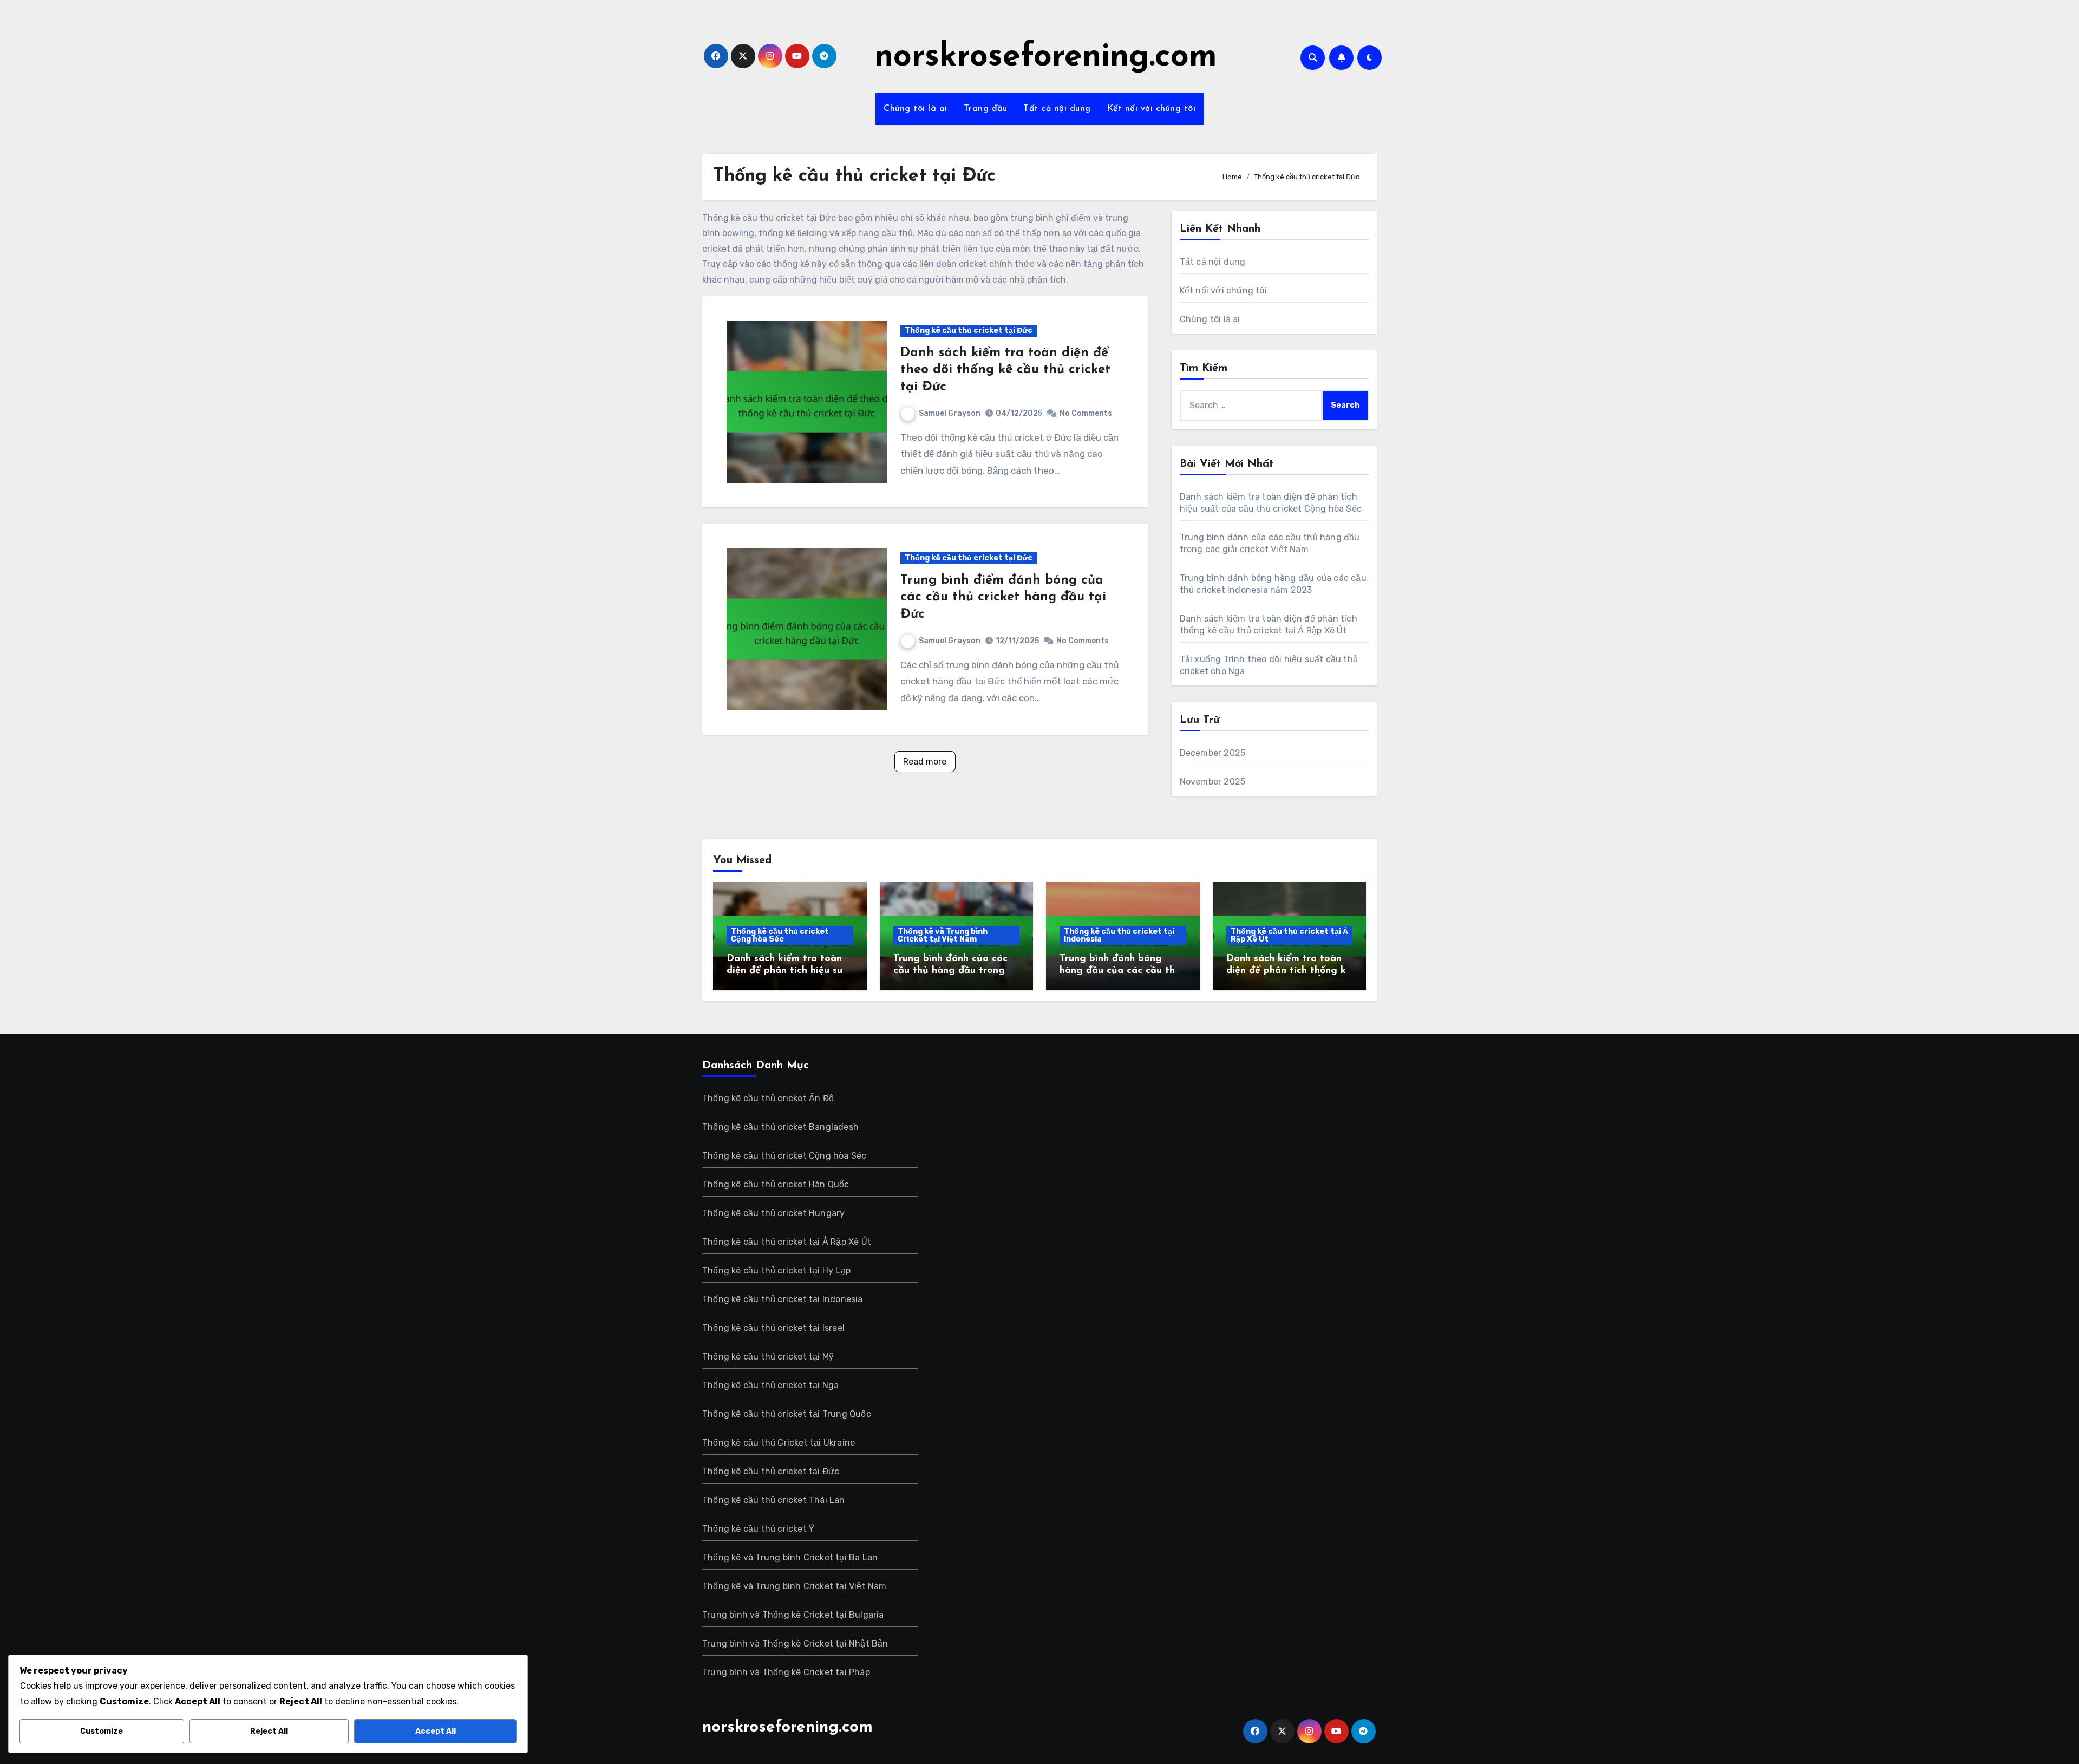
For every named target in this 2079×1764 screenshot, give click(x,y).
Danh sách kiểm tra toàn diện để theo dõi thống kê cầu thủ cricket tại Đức (1005, 370)
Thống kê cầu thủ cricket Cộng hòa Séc (780, 935)
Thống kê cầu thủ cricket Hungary (773, 1213)
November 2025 (1213, 782)
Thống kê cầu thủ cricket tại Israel (773, 1328)
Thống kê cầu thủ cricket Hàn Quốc (776, 1184)
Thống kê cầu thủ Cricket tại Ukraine (779, 1443)
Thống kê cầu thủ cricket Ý (758, 1529)
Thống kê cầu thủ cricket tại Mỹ (768, 1357)
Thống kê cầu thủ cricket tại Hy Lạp (776, 1270)
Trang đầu (986, 109)
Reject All (269, 1731)
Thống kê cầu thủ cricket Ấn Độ (768, 1098)
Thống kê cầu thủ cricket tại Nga (770, 1385)
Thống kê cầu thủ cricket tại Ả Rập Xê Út (1289, 935)
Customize (102, 1731)
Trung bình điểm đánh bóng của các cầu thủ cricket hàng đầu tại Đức (1003, 597)
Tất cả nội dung (1057, 109)
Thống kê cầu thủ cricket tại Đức (969, 331)
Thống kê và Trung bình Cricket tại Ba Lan (790, 1557)
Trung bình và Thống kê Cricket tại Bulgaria (793, 1615)
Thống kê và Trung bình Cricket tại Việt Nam (943, 935)
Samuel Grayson (950, 413)
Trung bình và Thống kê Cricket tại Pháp (786, 1672)
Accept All (436, 1731)
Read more (925, 762)
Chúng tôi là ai (916, 109)
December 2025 (1213, 753)
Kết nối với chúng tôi (1152, 109)
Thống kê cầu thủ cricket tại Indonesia (1119, 935)
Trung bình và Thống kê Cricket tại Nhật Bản (795, 1644)
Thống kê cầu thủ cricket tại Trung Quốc (787, 1414)
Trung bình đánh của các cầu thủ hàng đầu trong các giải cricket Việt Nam (953, 971)
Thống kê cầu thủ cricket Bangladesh (780, 1127)
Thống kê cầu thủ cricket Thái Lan (774, 1500)
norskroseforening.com (1046, 57)
